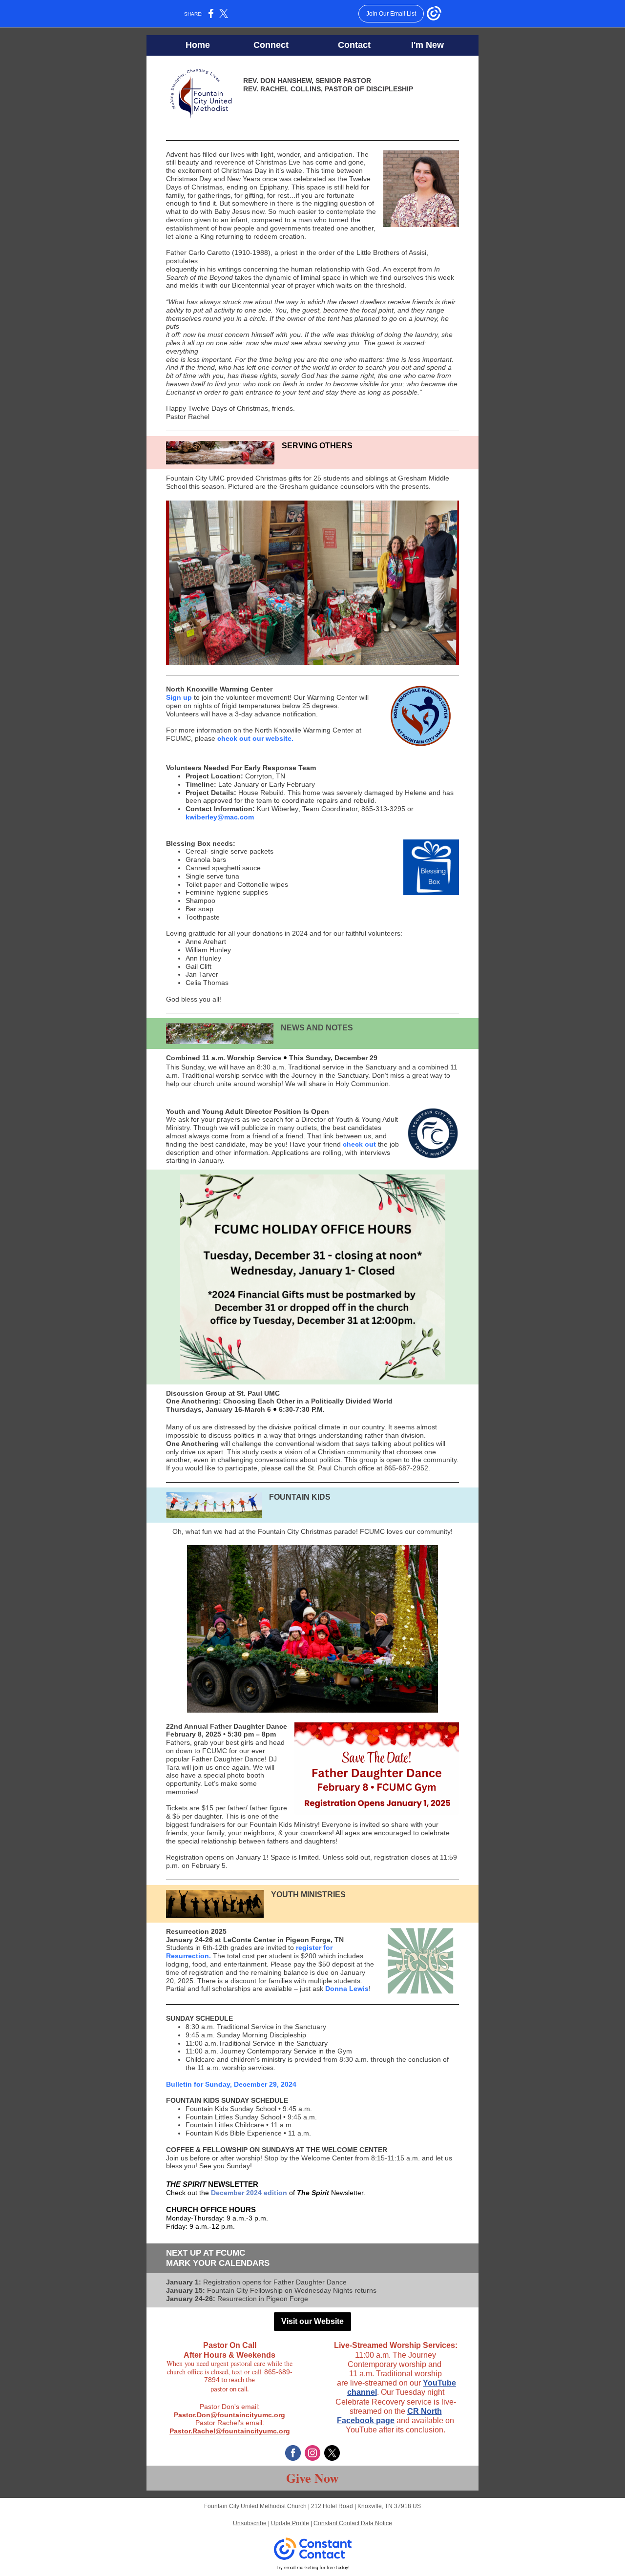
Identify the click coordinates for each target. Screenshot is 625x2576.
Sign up (179, 697)
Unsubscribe (250, 2523)
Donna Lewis (347, 1989)
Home (198, 45)
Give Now (312, 2478)
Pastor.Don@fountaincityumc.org (229, 2415)
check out (359, 1144)
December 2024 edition (249, 2193)
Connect (271, 45)
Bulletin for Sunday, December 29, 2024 (231, 2084)
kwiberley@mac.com (220, 817)
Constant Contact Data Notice (353, 2523)
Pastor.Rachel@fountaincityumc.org (230, 2431)
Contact (354, 45)
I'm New (427, 45)
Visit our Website (312, 2321)
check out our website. (255, 738)
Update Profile (290, 2523)
